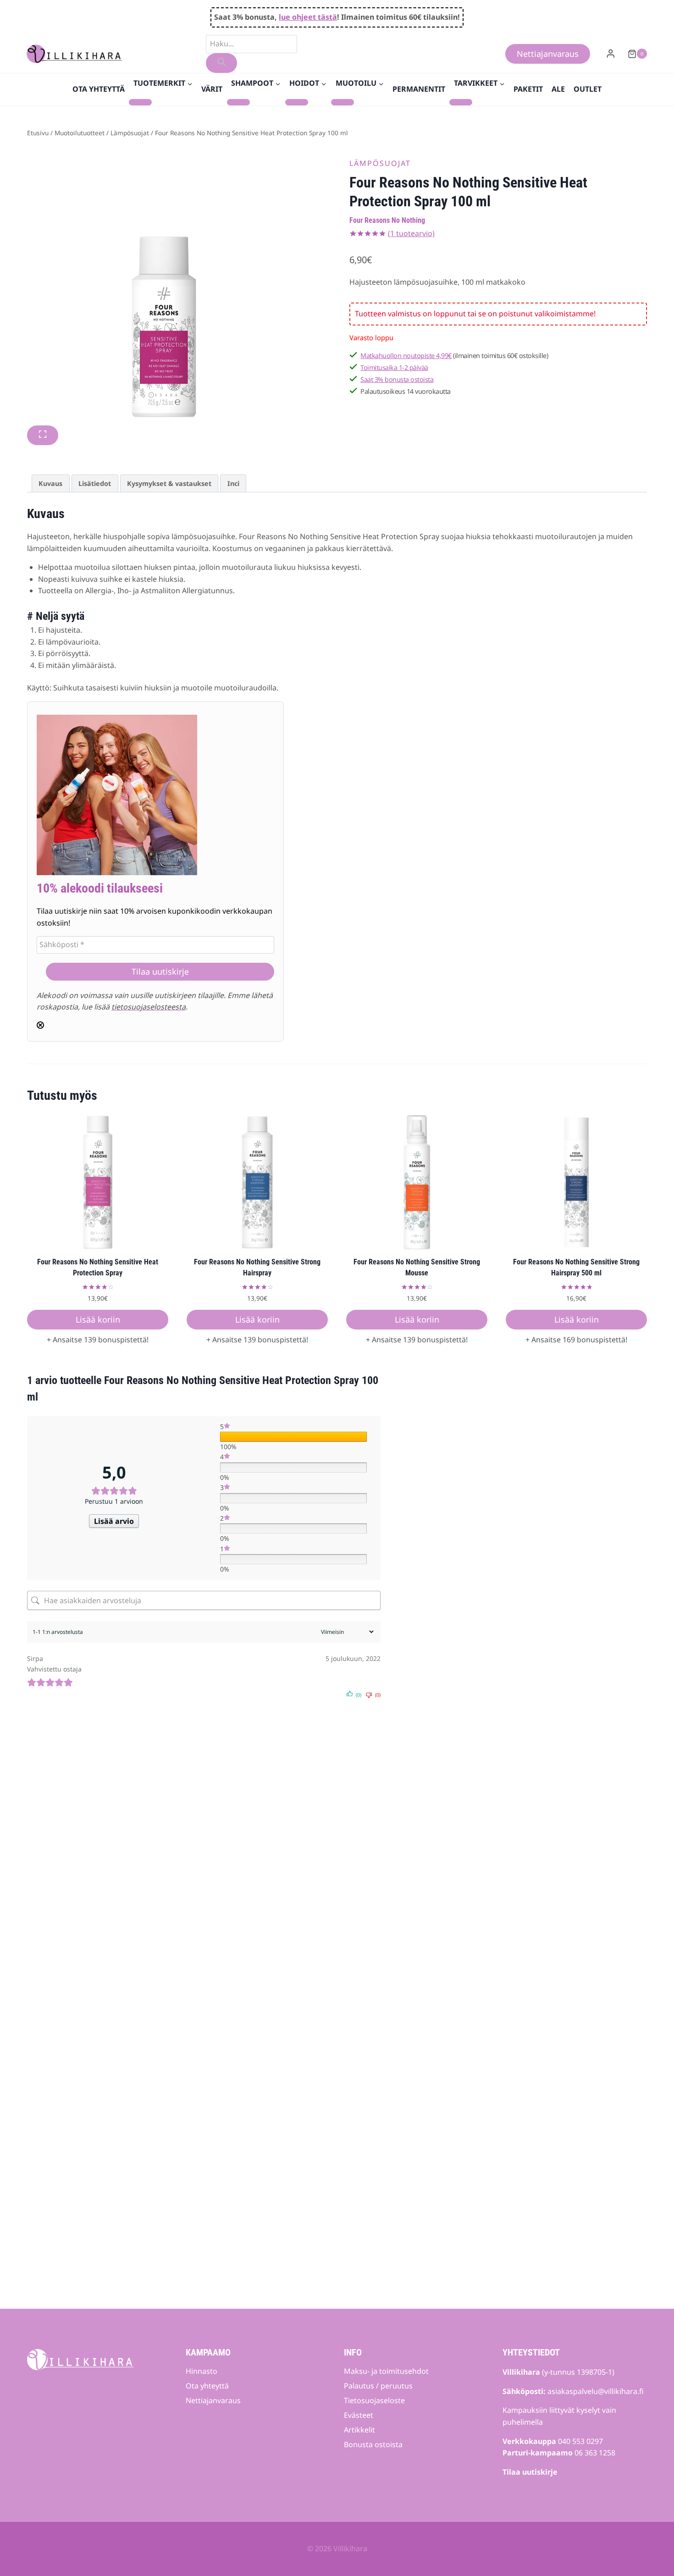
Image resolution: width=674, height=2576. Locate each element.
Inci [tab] (233, 483)
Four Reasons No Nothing (387, 220)
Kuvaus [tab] (50, 483)
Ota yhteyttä (99, 89)
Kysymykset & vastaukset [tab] (169, 483)
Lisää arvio (114, 1521)
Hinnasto (202, 2371)
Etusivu (38, 133)
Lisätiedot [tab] (95, 483)
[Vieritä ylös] (651, 2542)
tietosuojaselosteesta (149, 1007)
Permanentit (419, 89)
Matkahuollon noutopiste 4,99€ (406, 356)
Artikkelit (359, 2430)
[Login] (611, 54)
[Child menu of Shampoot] (238, 102)
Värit (212, 89)
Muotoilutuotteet (80, 133)
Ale (558, 89)
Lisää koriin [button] (98, 1319)
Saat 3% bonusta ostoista (397, 379)
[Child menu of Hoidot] (297, 102)
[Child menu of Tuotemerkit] (140, 102)
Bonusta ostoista (373, 2444)
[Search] (221, 63)
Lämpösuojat (130, 133)
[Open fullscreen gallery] (43, 435)
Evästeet (359, 2415)
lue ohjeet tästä (308, 17)
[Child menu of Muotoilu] (343, 102)
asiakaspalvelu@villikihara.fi (596, 2391)
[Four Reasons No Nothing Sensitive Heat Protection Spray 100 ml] (165, 288)
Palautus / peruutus (378, 2386)
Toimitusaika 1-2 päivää (394, 367)
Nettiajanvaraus (548, 54)
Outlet (588, 89)
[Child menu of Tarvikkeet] (461, 102)
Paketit (528, 89)
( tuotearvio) (411, 233)
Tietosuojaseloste (374, 2400)
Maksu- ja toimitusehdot (386, 2371)
